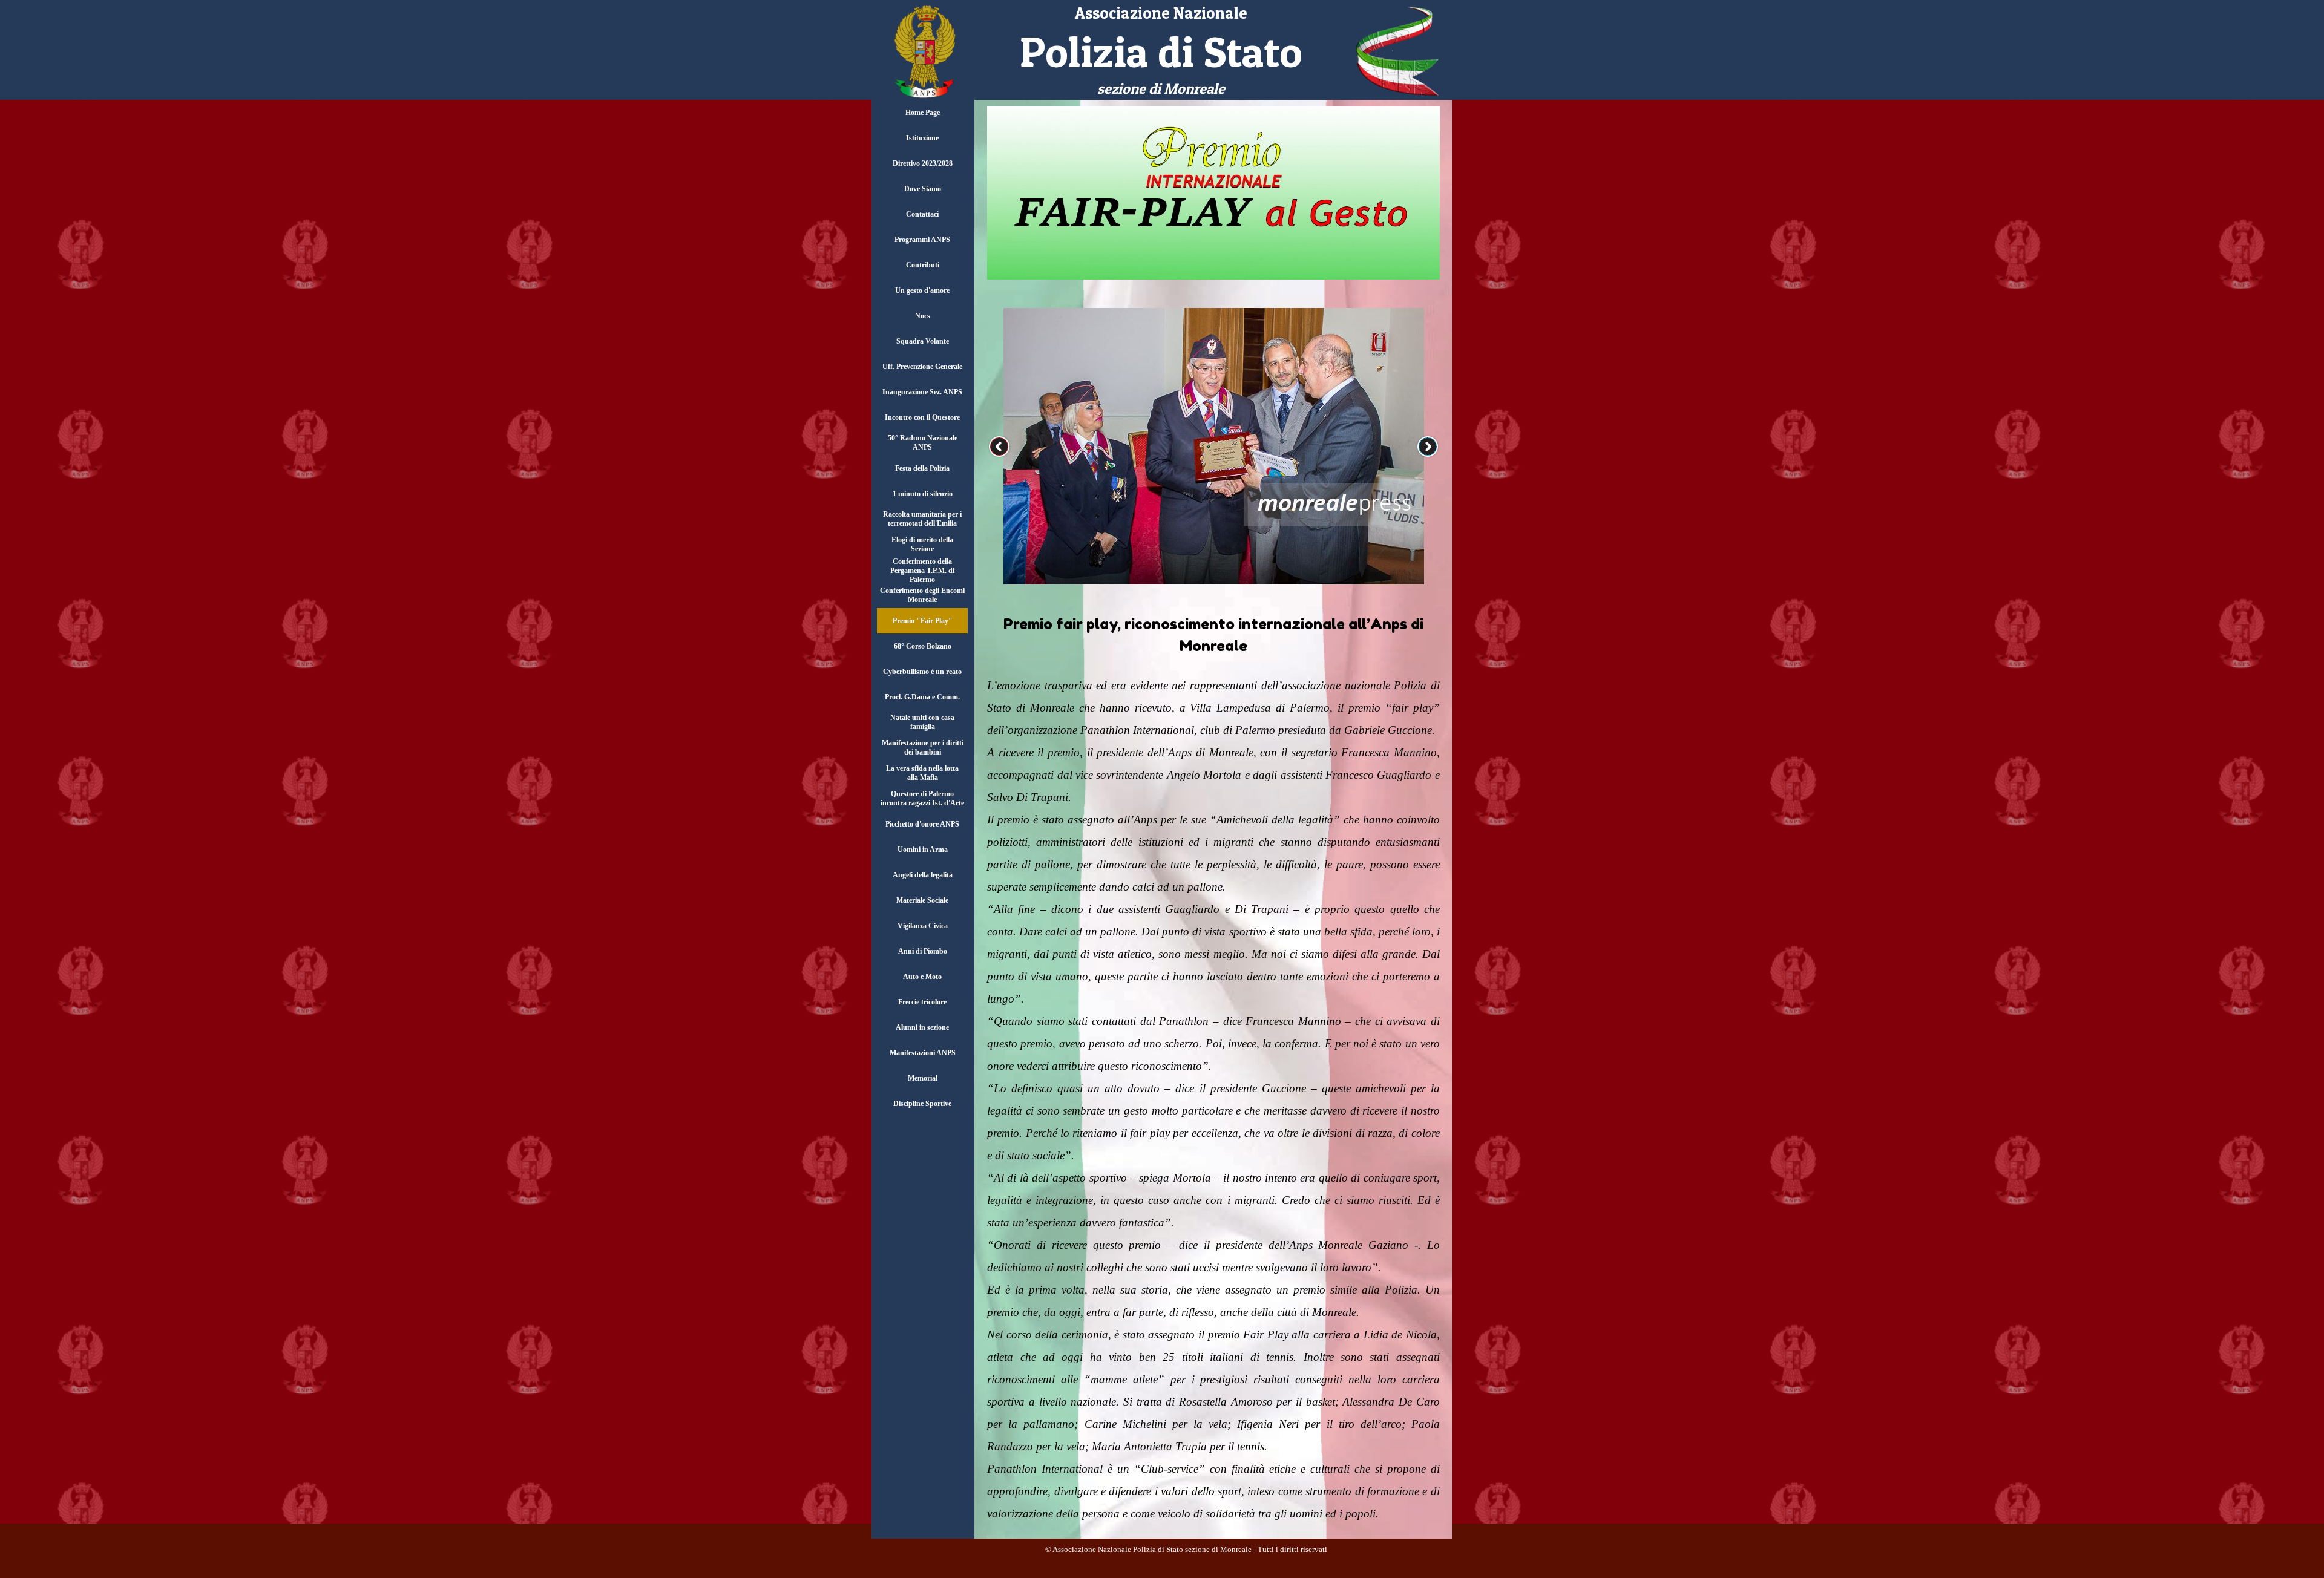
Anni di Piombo (923, 951)
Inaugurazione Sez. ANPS (922, 392)
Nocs (923, 316)
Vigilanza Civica (923, 926)
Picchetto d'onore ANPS (922, 824)
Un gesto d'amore (922, 290)
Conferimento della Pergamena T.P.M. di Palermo (922, 571)
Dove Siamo (923, 189)
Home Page (923, 113)
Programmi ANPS (922, 240)
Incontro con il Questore (922, 417)
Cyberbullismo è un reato (922, 672)
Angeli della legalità (923, 875)
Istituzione (922, 138)
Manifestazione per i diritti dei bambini (923, 748)
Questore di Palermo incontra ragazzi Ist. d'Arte (922, 798)
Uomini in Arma (923, 850)
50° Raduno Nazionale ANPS (923, 443)
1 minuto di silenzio (923, 494)
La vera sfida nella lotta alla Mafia (922, 773)
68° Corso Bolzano (923, 646)
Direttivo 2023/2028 (923, 163)
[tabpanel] (1161, 51)
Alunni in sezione (922, 1027)
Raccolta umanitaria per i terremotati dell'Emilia (922, 519)
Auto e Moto (922, 977)
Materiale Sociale (922, 900)
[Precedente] (999, 447)
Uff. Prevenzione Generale (922, 367)
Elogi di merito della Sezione (922, 544)
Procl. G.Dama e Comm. (922, 697)
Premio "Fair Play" (923, 621)
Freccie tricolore (922, 1002)
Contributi (923, 265)
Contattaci (922, 214)
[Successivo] (1428, 447)
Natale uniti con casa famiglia (922, 722)
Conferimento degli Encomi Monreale (922, 595)
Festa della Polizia (922, 468)
